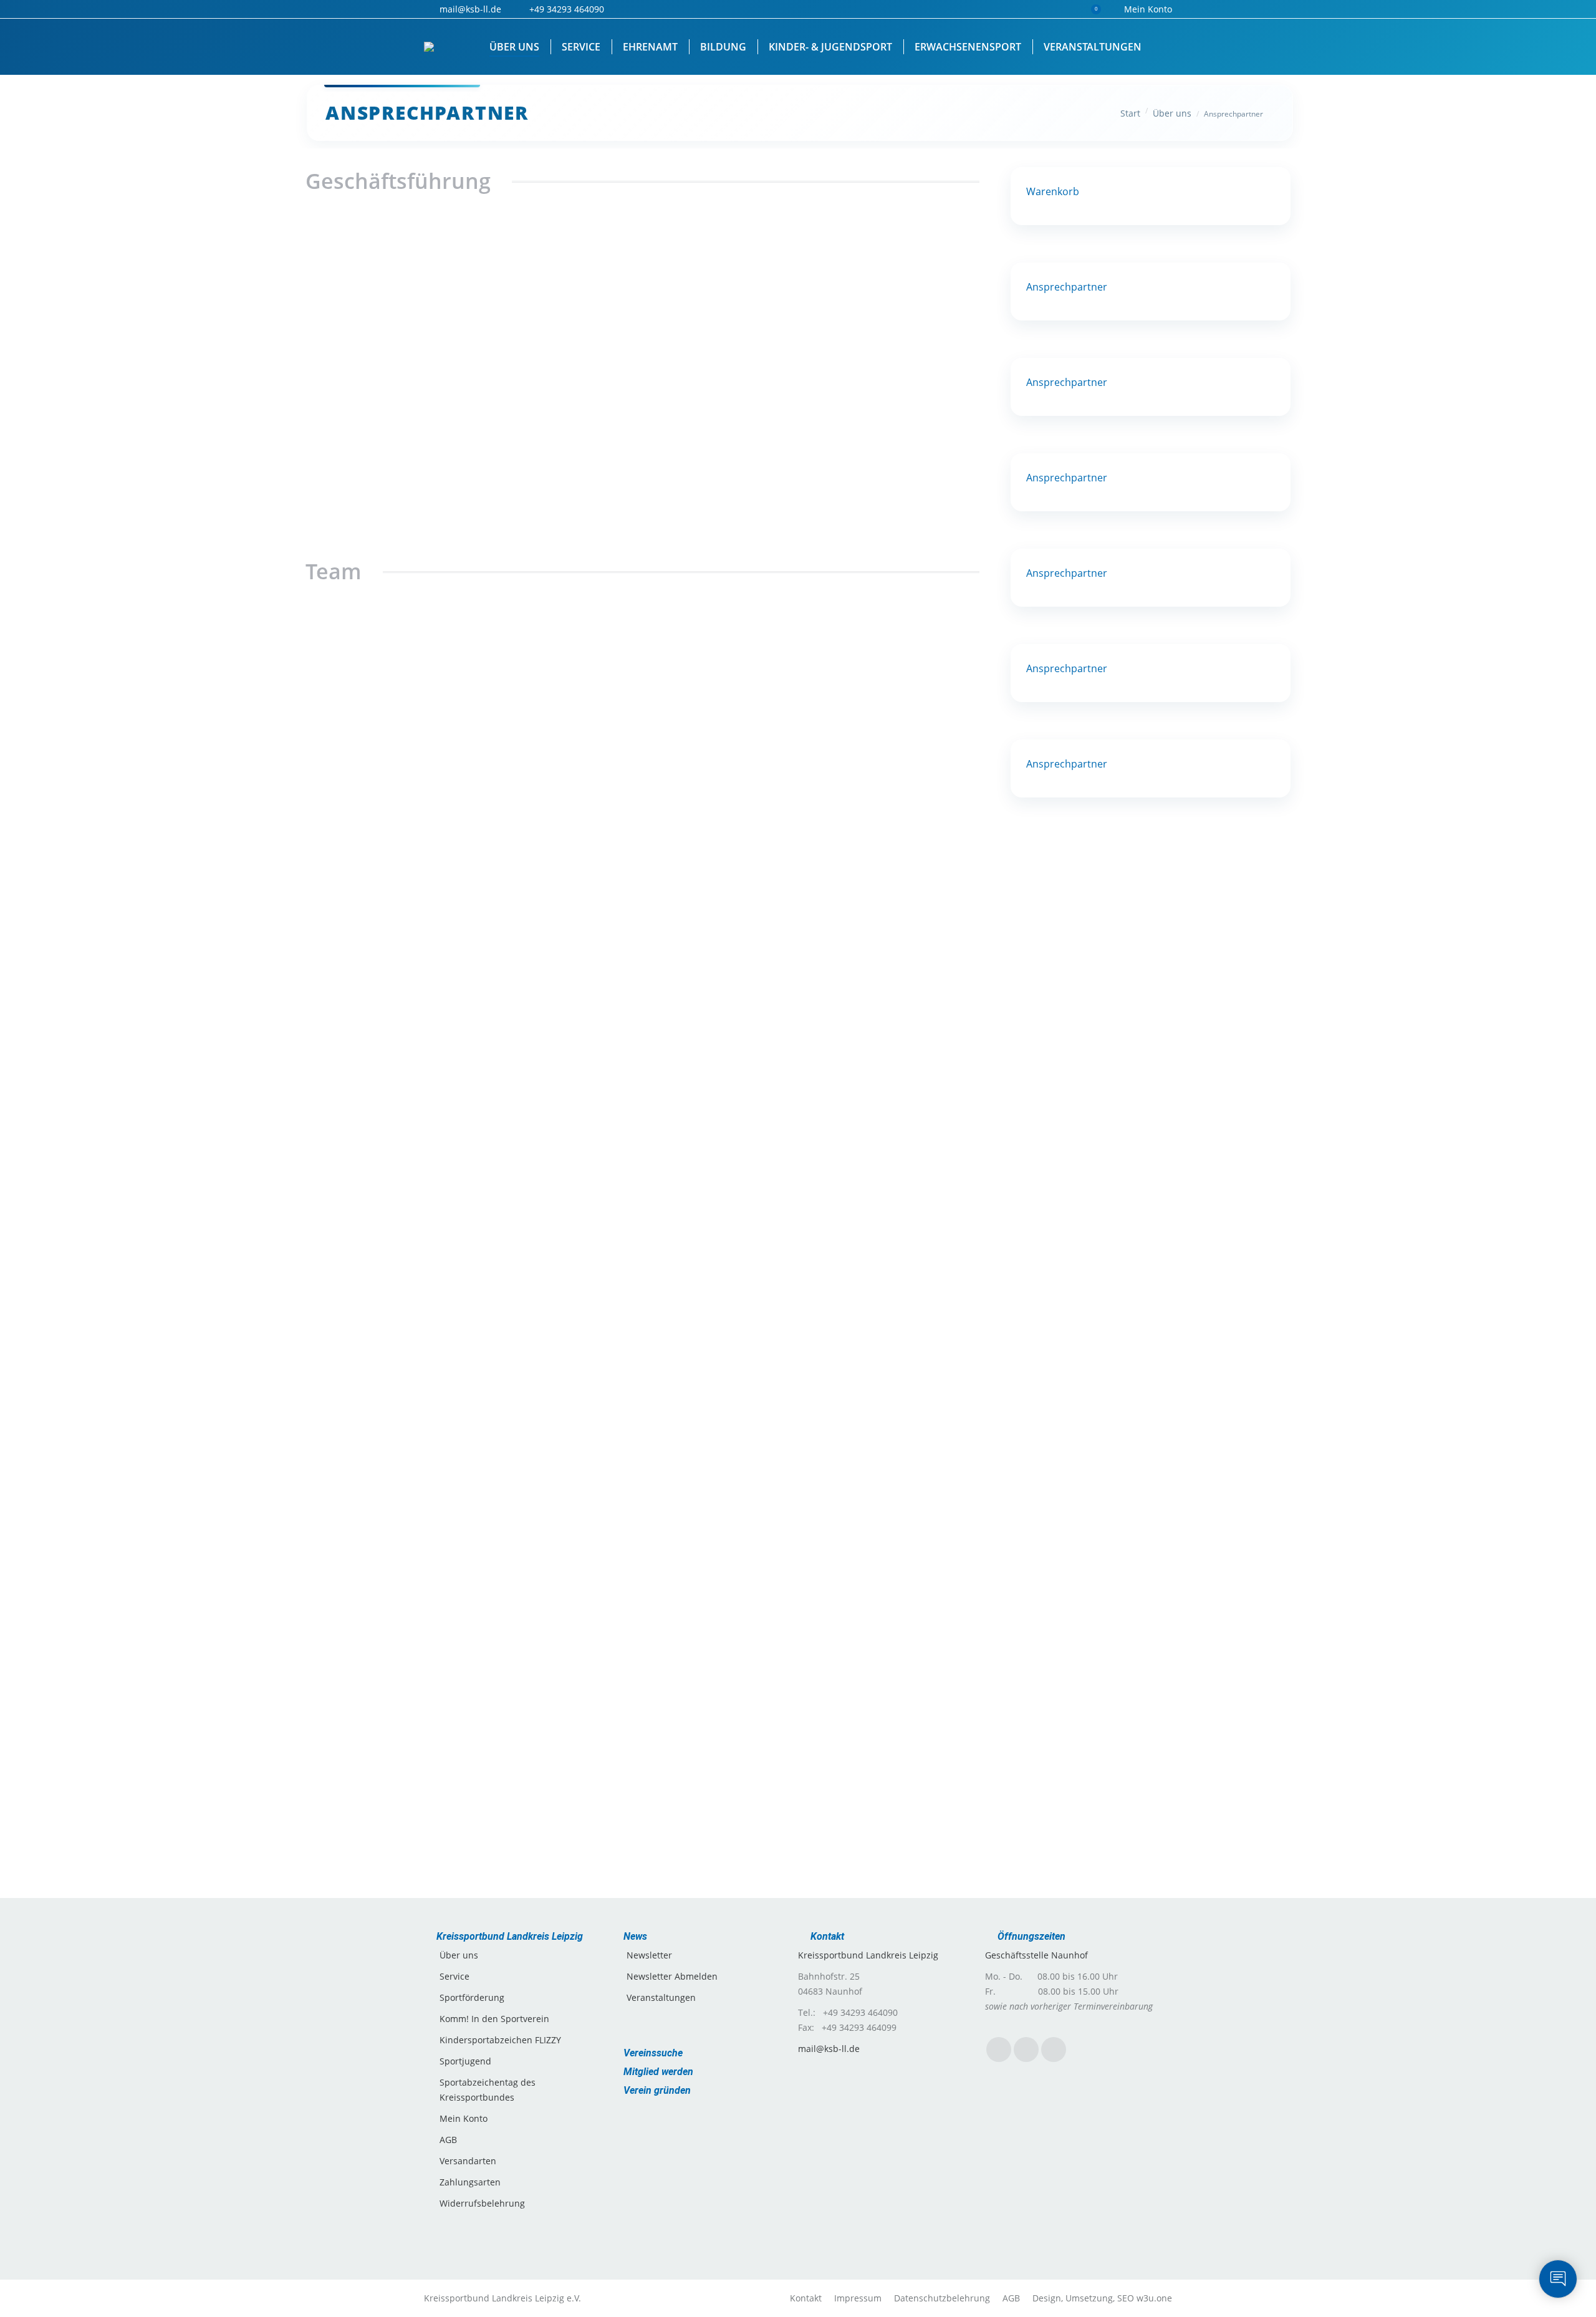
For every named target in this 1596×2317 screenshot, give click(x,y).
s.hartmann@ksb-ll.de (767, 526)
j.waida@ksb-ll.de (518, 1120)
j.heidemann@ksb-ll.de (772, 1448)
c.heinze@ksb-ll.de (642, 1824)
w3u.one (1154, 2298)
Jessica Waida (518, 1055)
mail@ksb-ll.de (518, 1462)
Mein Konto (1148, 9)
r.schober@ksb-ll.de (518, 527)
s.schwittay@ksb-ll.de (871, 915)
